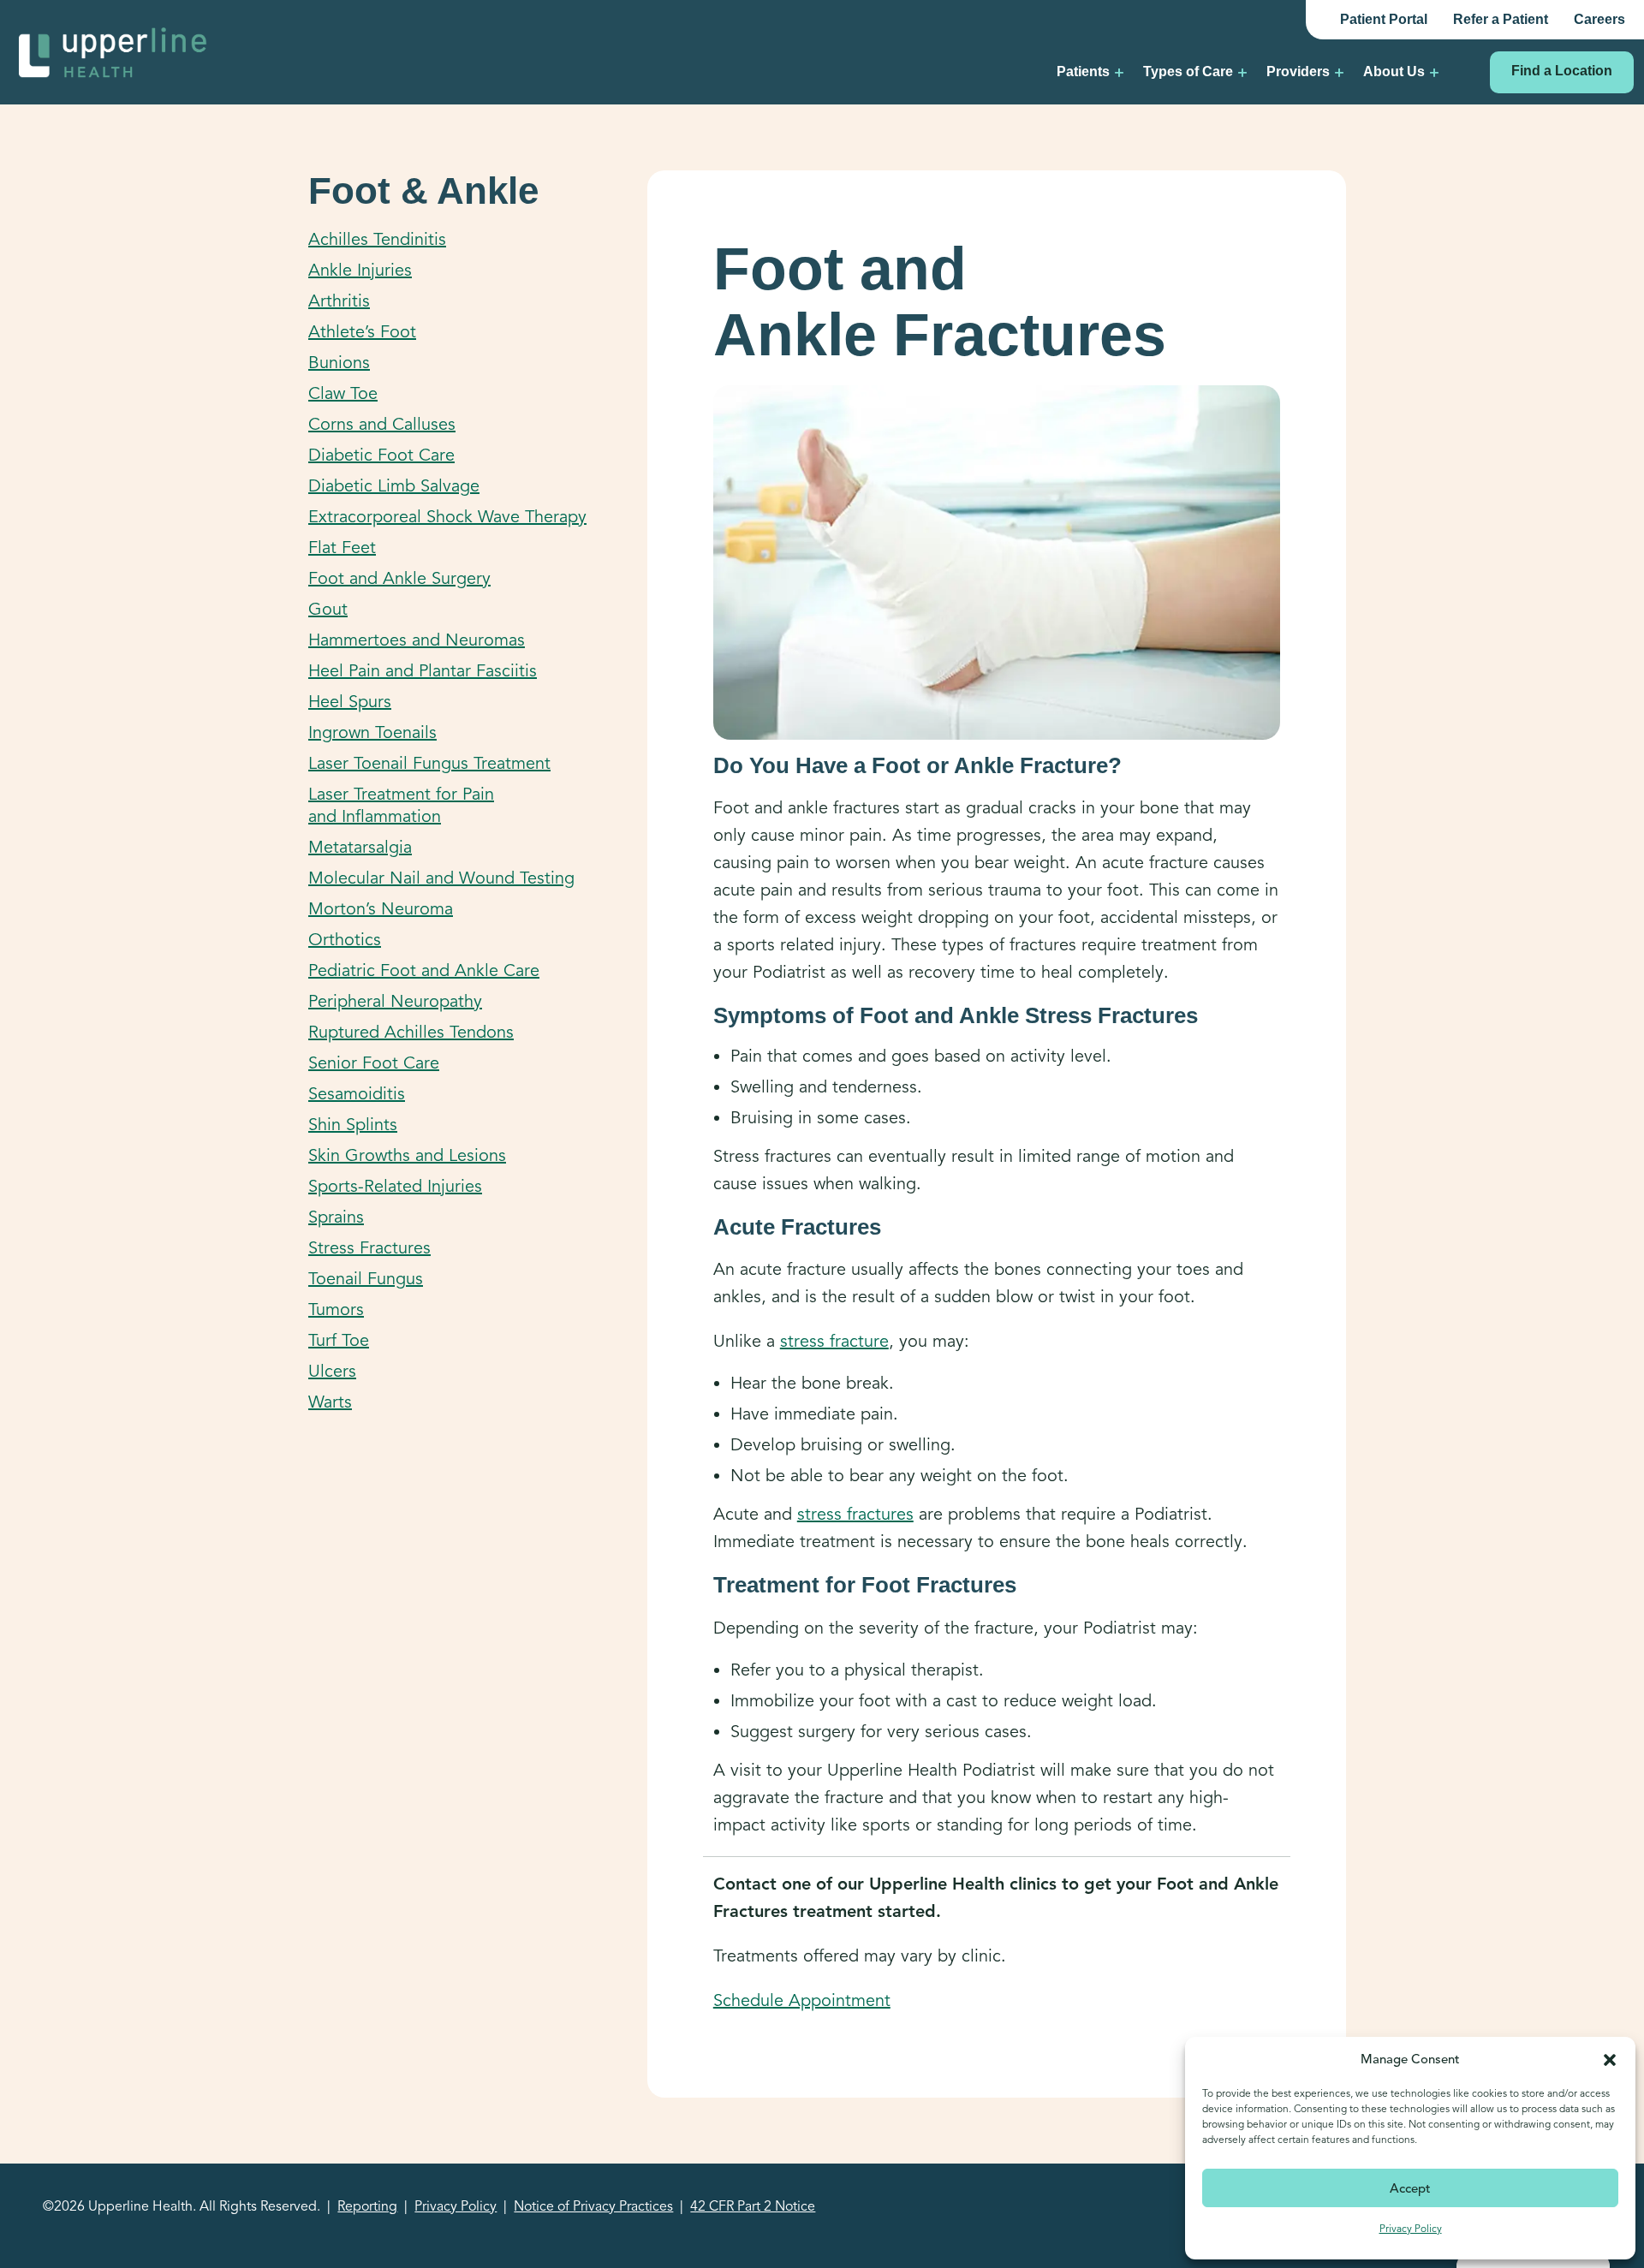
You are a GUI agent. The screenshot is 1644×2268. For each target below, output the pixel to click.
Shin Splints (353, 1125)
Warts (330, 1402)
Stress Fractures (369, 1248)
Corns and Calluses (382, 424)
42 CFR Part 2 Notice (753, 2206)
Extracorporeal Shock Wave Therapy (447, 517)
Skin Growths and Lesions (407, 1155)
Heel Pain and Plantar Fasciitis (423, 671)
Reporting (367, 2206)
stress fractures (855, 1514)
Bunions (339, 363)
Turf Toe (339, 1340)
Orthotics (345, 940)
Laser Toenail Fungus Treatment (429, 763)
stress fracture (834, 1341)
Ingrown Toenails (372, 732)
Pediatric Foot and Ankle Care (424, 970)
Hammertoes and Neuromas (417, 640)
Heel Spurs (350, 702)
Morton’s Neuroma (381, 909)
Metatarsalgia (360, 847)
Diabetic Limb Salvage (394, 486)
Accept (1410, 2188)
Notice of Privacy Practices (593, 2206)
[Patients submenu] (1119, 72)
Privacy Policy (1411, 2228)
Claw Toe (343, 393)
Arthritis (339, 301)
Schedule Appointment (802, 2000)
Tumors (336, 1310)
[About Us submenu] (1434, 72)
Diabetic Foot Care (381, 455)
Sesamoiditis (357, 1094)
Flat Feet (342, 548)
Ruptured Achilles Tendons (411, 1032)
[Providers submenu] (1339, 72)
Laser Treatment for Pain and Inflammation (401, 805)
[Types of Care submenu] (1242, 72)
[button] (1610, 2059)
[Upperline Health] (113, 51)
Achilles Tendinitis (377, 239)
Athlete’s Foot (362, 332)
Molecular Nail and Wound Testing (441, 878)
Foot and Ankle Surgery (399, 578)
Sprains (336, 1217)
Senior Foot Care (374, 1063)
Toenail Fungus (366, 1279)
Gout (328, 609)
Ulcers (332, 1371)
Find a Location (1562, 71)
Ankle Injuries (360, 270)
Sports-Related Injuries (395, 1186)
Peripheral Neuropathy (395, 1001)
